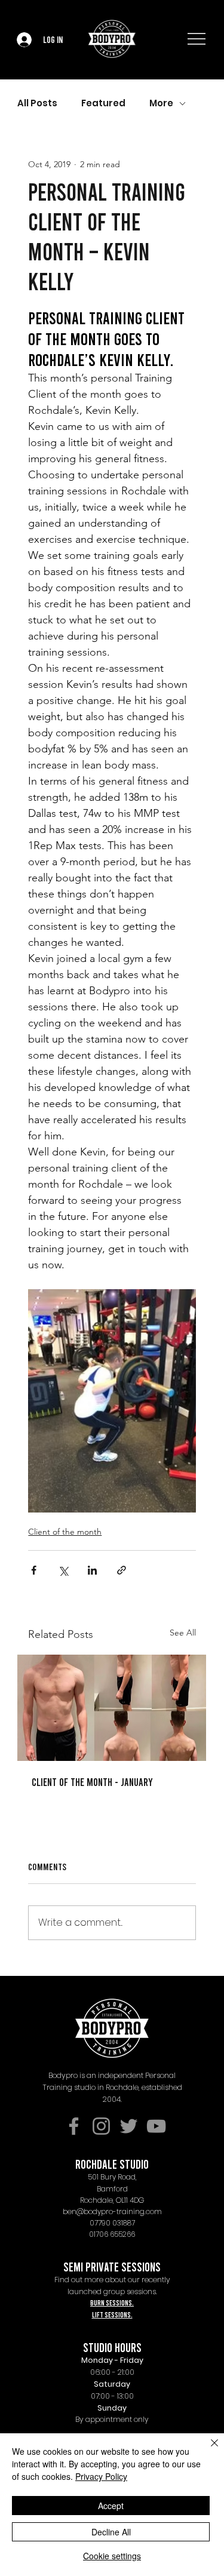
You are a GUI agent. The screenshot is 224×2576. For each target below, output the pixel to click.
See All (183, 1633)
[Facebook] (74, 2126)
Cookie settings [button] (112, 2556)
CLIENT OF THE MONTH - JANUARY (92, 1782)
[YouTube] (156, 2126)
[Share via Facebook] (34, 1570)
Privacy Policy (101, 2476)
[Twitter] (129, 2126)
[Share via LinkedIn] (92, 1570)
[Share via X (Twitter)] (63, 1570)
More (161, 103)
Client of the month (65, 1532)
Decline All (111, 2532)
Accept (111, 2506)
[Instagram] (101, 2126)
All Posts (37, 103)
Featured (103, 103)
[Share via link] (122, 1570)
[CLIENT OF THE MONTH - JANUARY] (112, 1708)
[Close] (207, 2450)
